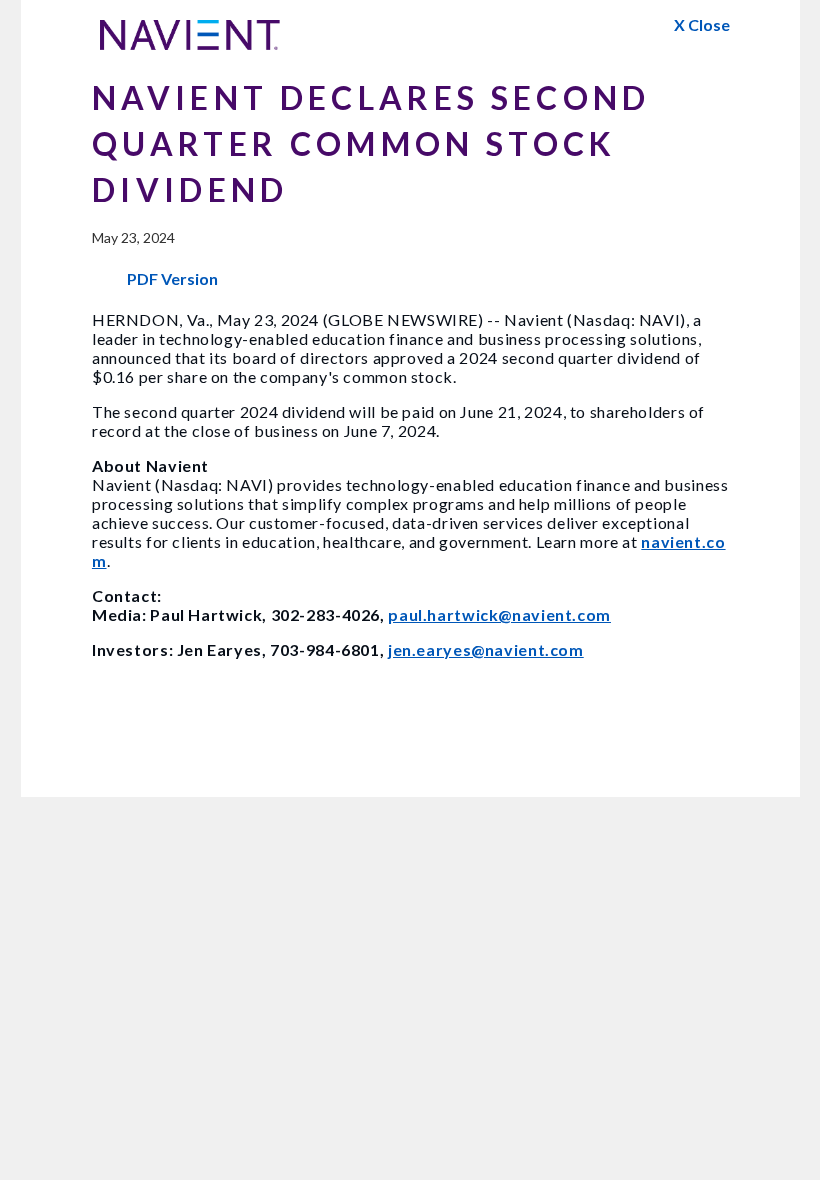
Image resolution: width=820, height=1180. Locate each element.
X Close (702, 24)
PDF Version (172, 278)
